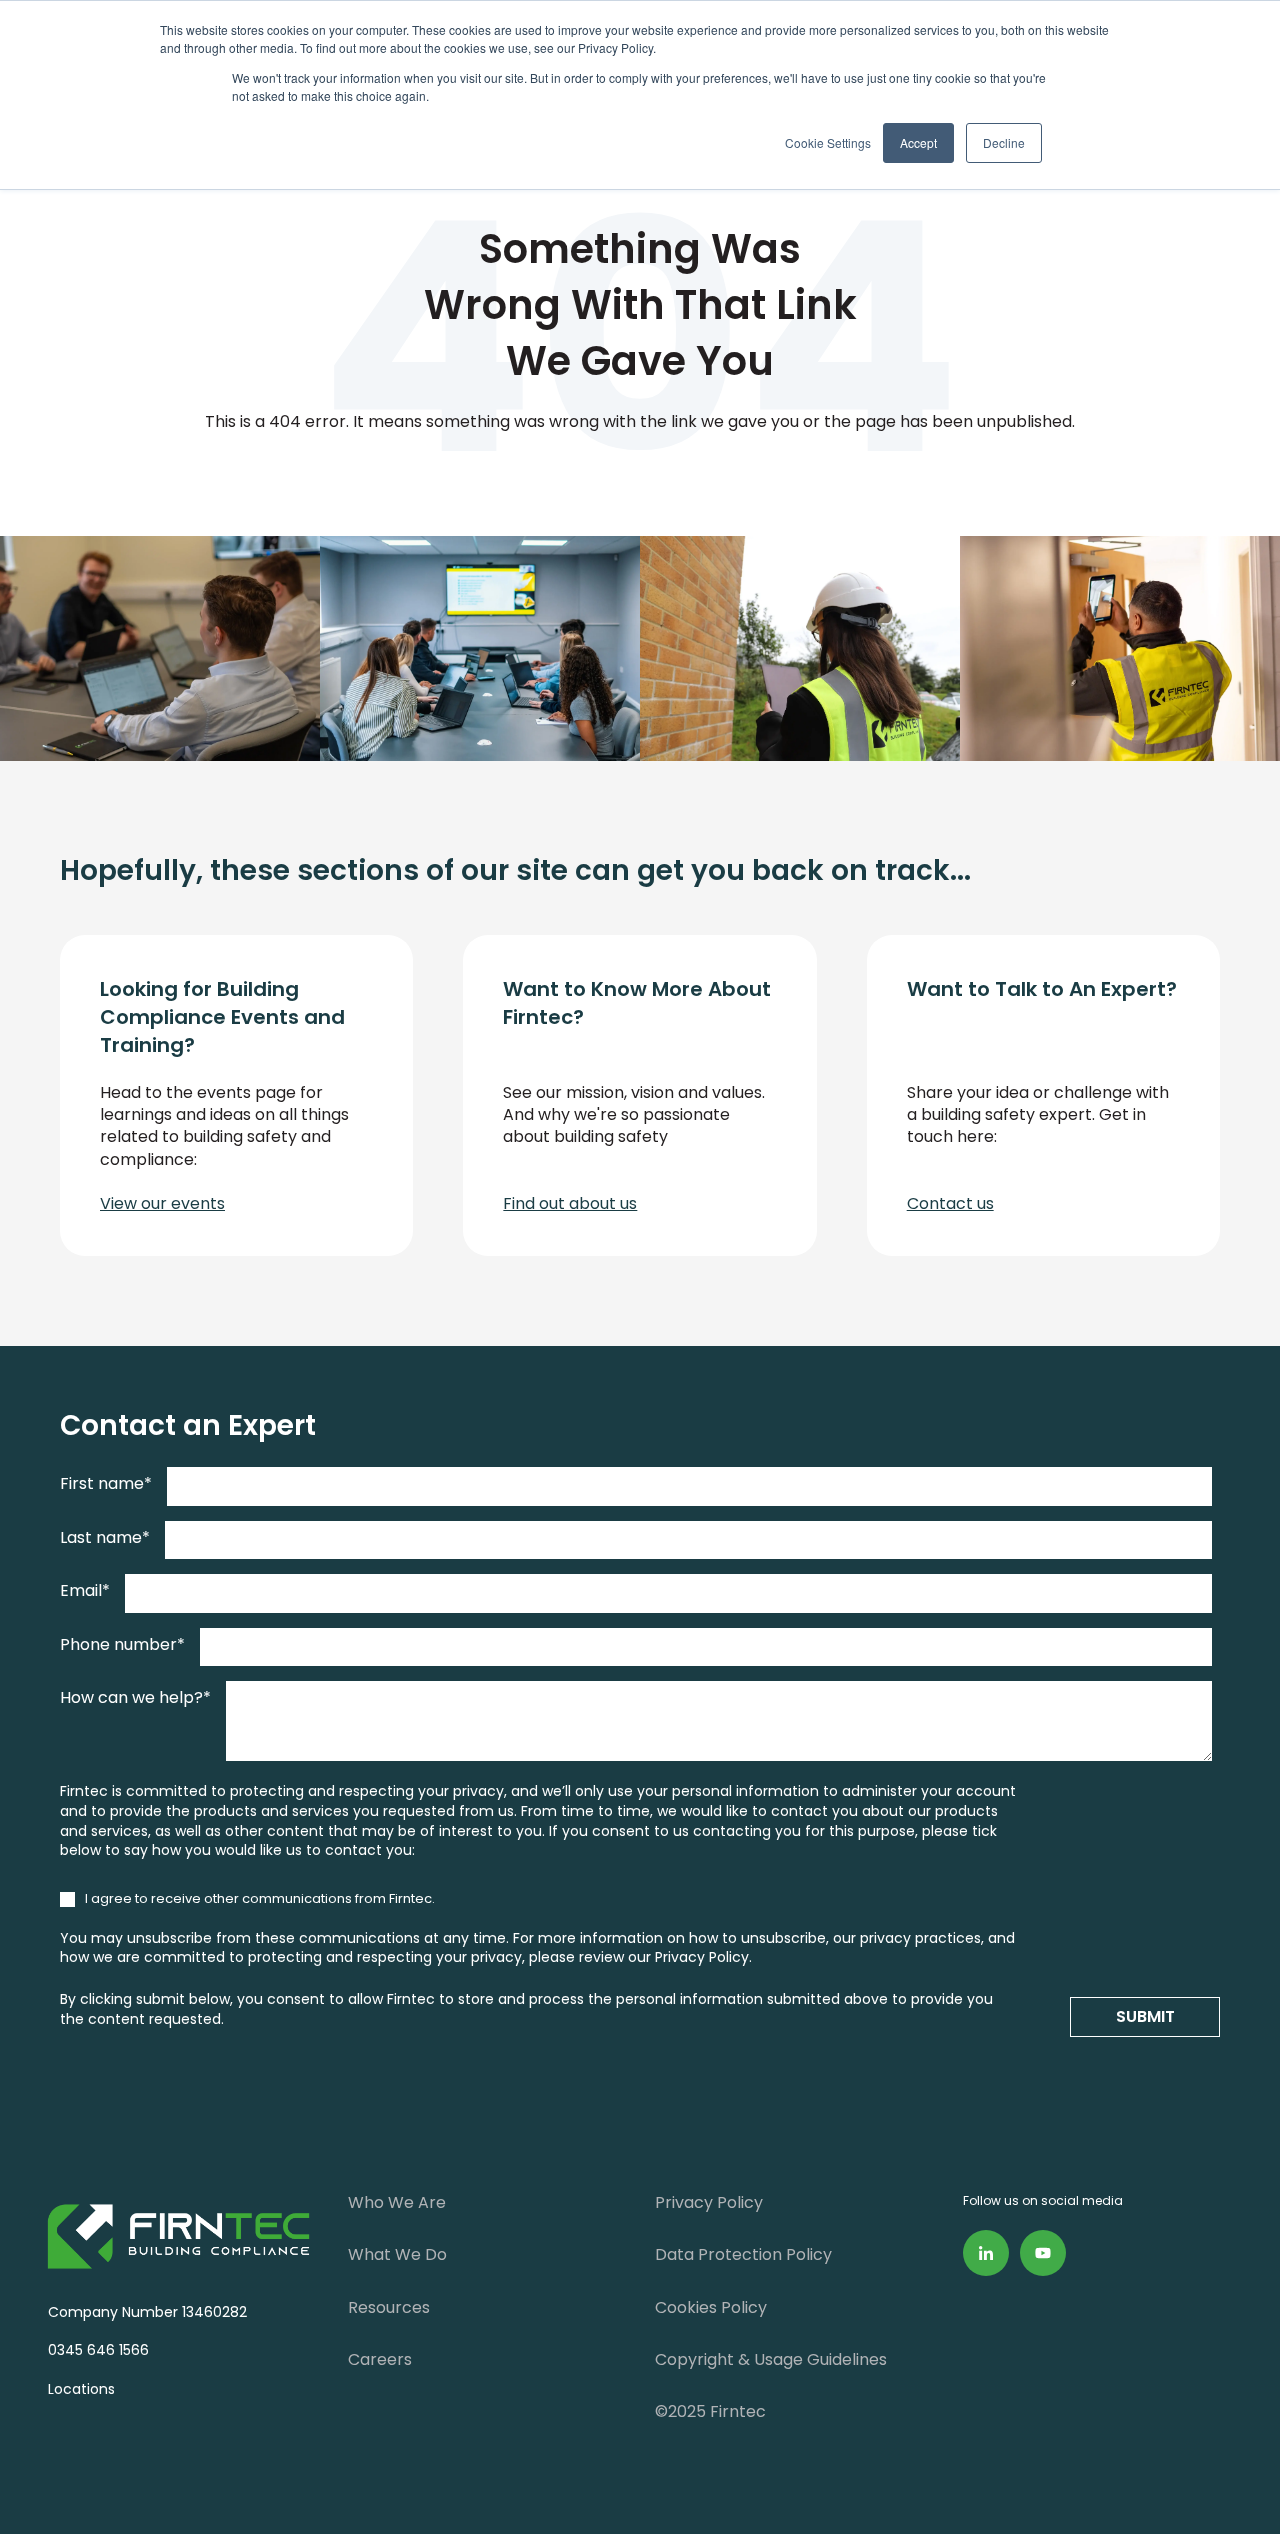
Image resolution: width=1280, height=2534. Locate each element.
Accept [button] (918, 142)
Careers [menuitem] (380, 2359)
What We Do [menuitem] (397, 2254)
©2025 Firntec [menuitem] (710, 2411)
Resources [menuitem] (389, 2307)
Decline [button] (1004, 142)
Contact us (950, 1203)
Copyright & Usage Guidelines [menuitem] (771, 2359)
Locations (77, 2389)
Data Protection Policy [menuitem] (743, 2254)
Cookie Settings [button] (828, 142)
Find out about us (570, 1203)
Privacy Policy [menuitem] (709, 2202)
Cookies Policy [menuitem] (711, 2307)
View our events (162, 1203)
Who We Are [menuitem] (397, 2202)
